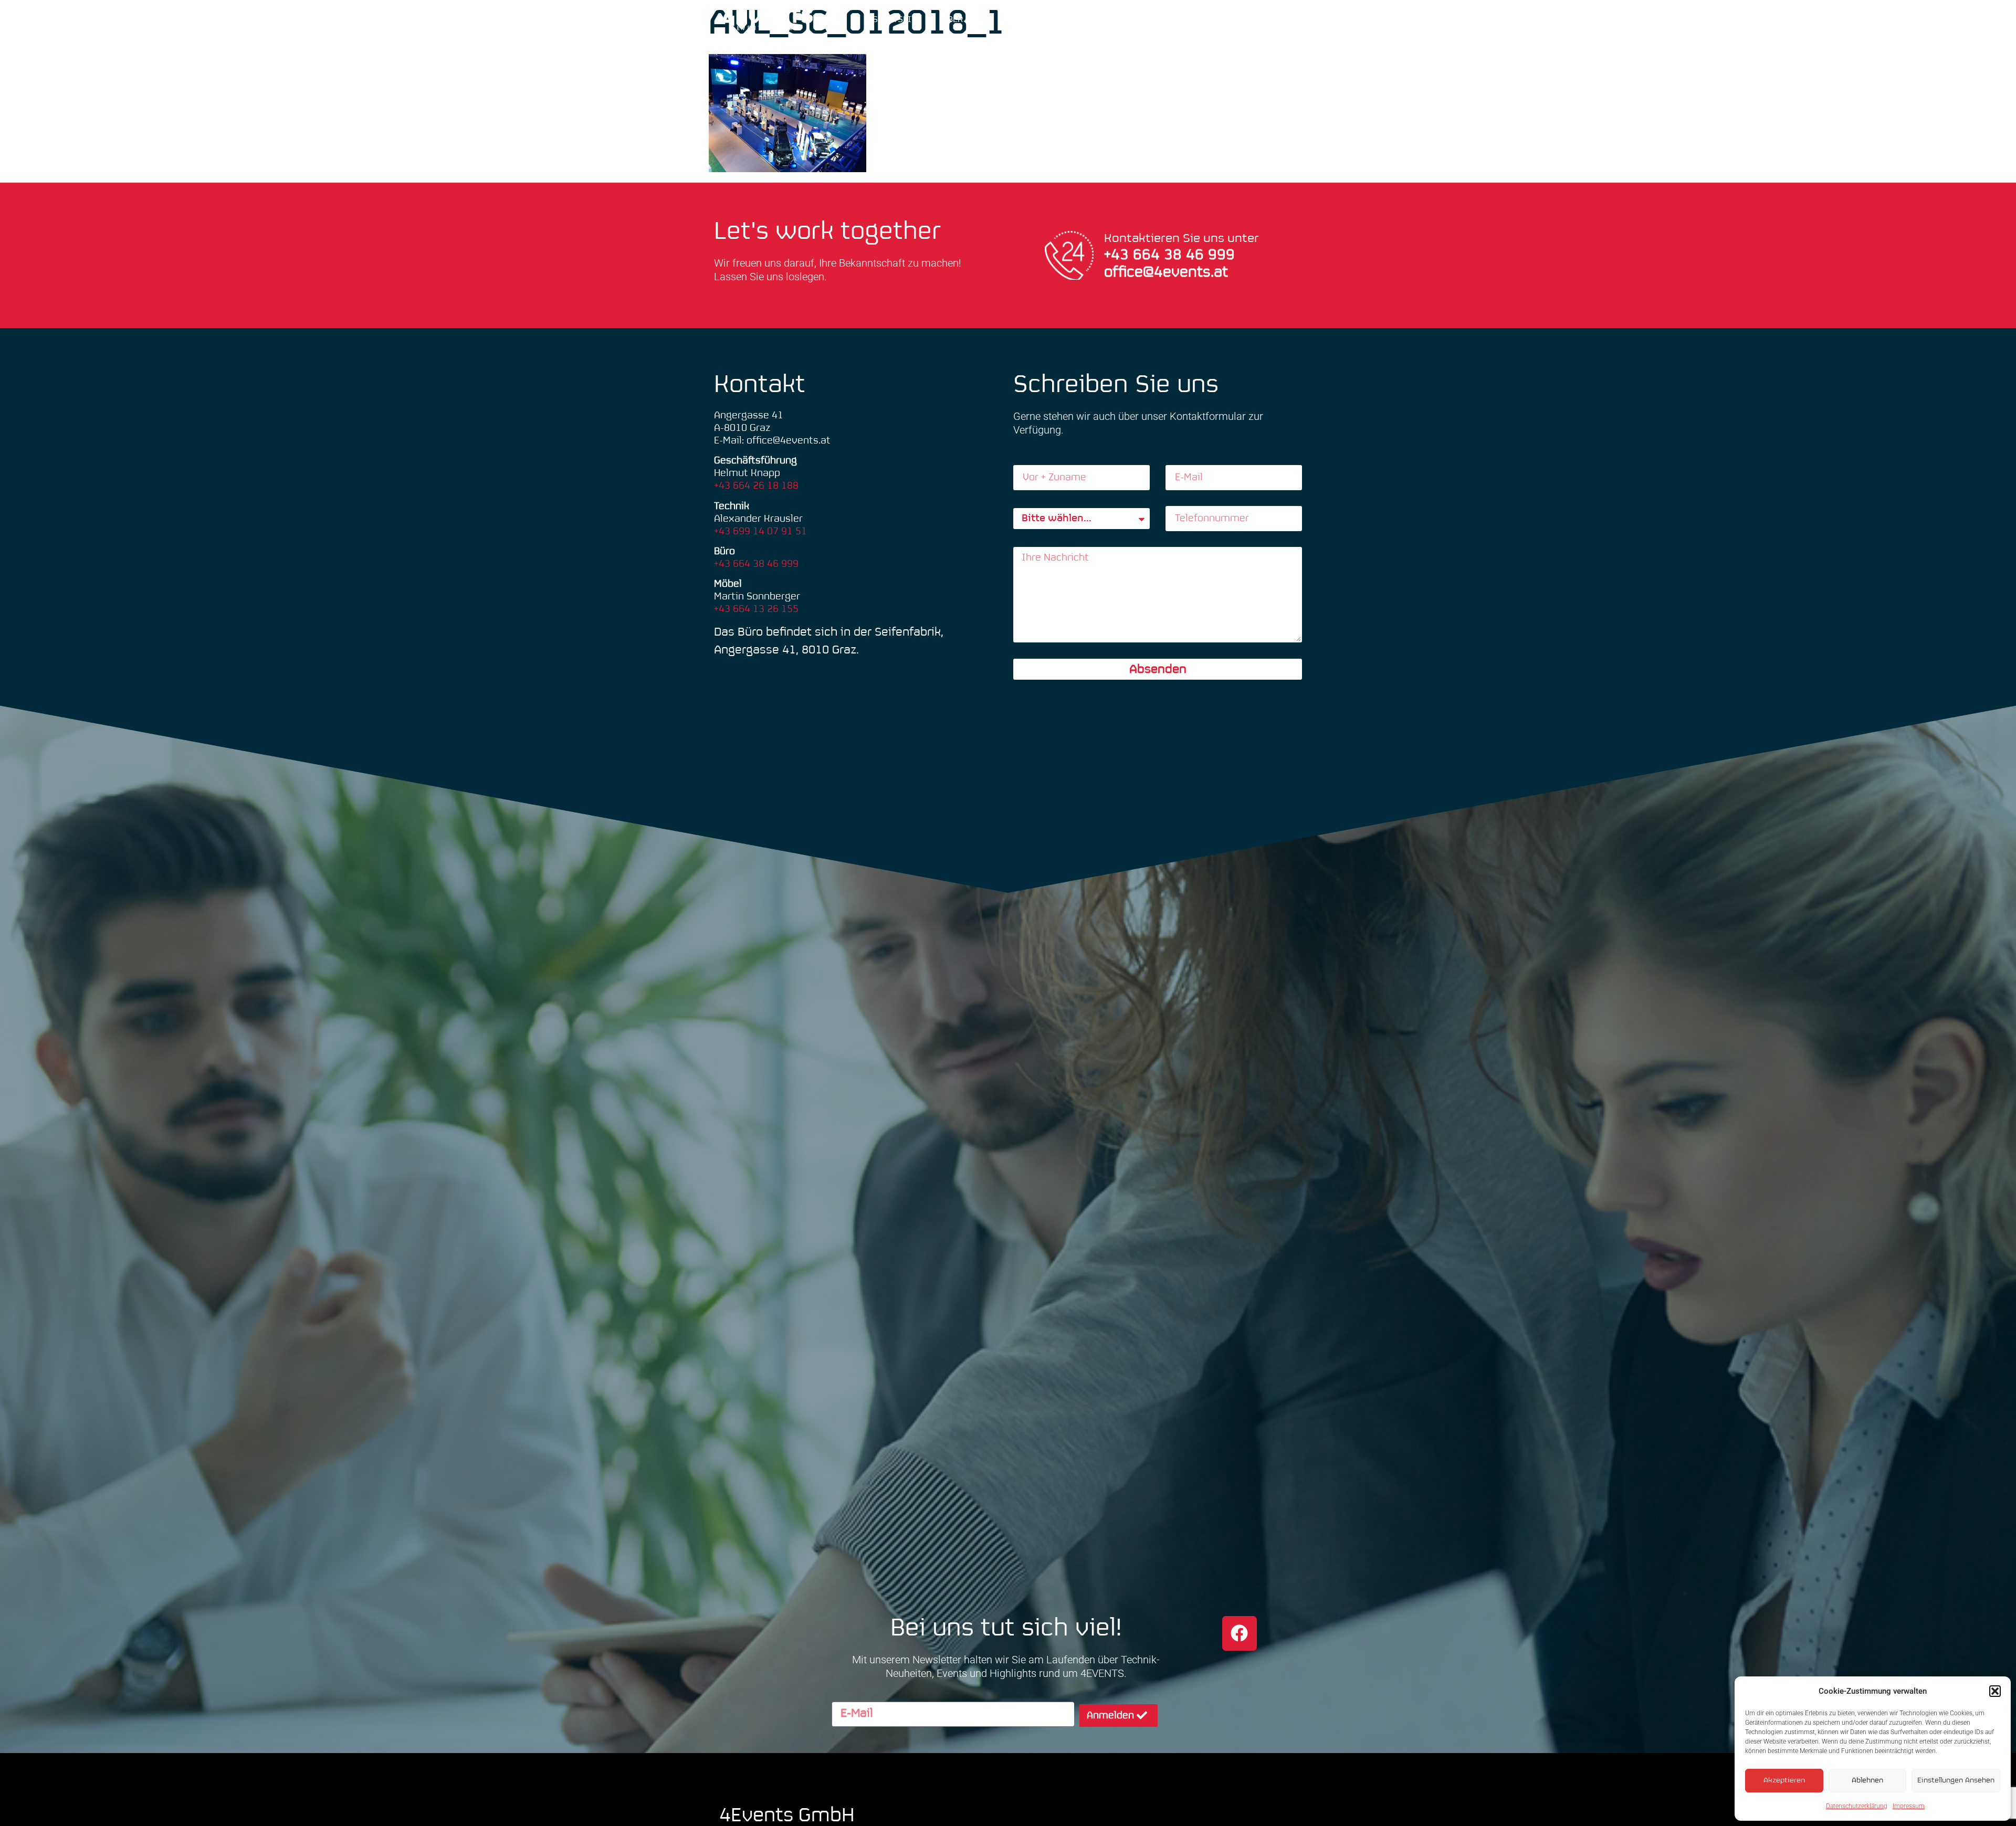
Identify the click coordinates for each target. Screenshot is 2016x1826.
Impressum (1909, 1806)
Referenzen (1163, 20)
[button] (1995, 1691)
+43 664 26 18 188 (756, 486)
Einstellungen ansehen (1956, 1781)
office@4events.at (1166, 273)
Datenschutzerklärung (1857, 1806)
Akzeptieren (1784, 1781)
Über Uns (962, 20)
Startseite (897, 20)
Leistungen (1076, 20)
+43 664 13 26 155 (756, 609)
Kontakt (1229, 20)
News (1016, 20)
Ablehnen (1867, 1781)
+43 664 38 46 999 (756, 564)
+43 (1119, 255)
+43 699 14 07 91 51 (760, 531)
